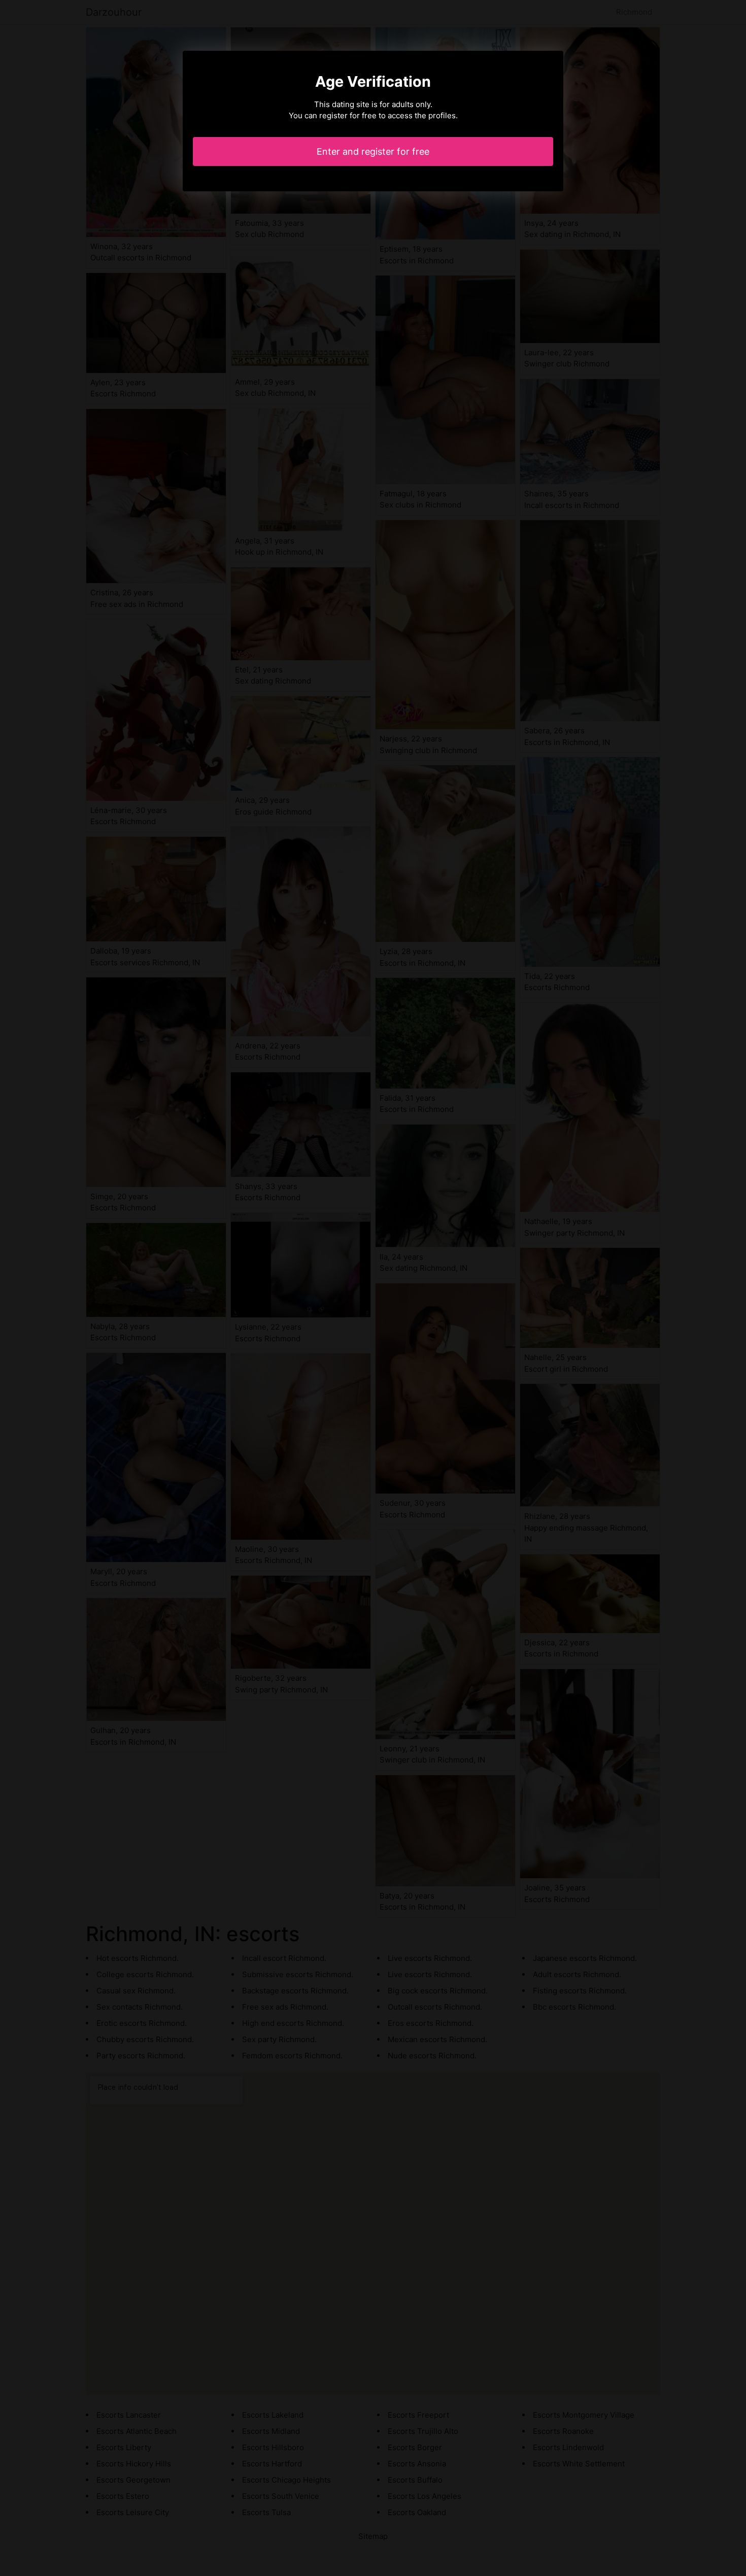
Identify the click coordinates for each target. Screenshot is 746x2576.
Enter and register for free (373, 151)
